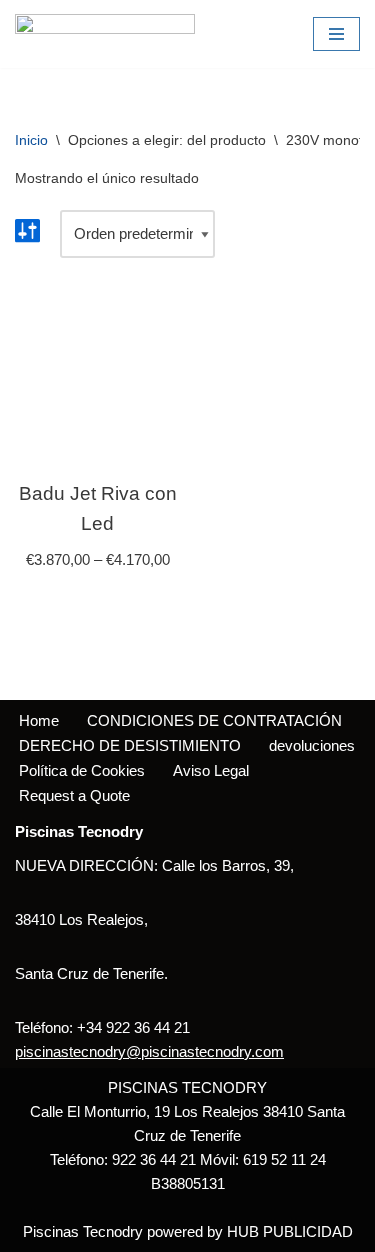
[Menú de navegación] (336, 34)
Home (39, 720)
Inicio (31, 140)
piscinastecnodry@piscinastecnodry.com (149, 1051)
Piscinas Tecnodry (83, 1231)
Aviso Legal (211, 770)
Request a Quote (74, 795)
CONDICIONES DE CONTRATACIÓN (214, 720)
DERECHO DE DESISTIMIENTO (130, 745)
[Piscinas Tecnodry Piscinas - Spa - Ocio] (105, 34)
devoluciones (312, 745)
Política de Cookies (82, 770)
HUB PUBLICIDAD (290, 1231)
